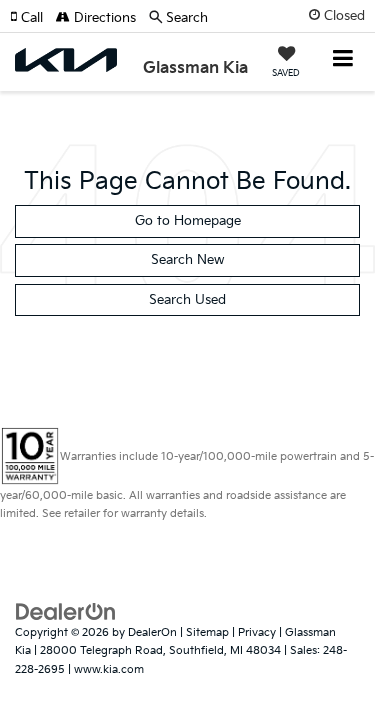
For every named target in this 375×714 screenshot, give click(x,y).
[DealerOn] (66, 611)
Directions (103, 18)
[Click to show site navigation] (343, 60)
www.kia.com (109, 669)
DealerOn (152, 632)
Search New (187, 260)
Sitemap (207, 632)
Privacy (257, 632)
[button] (33, 18)
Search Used (187, 300)
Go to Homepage (188, 221)
